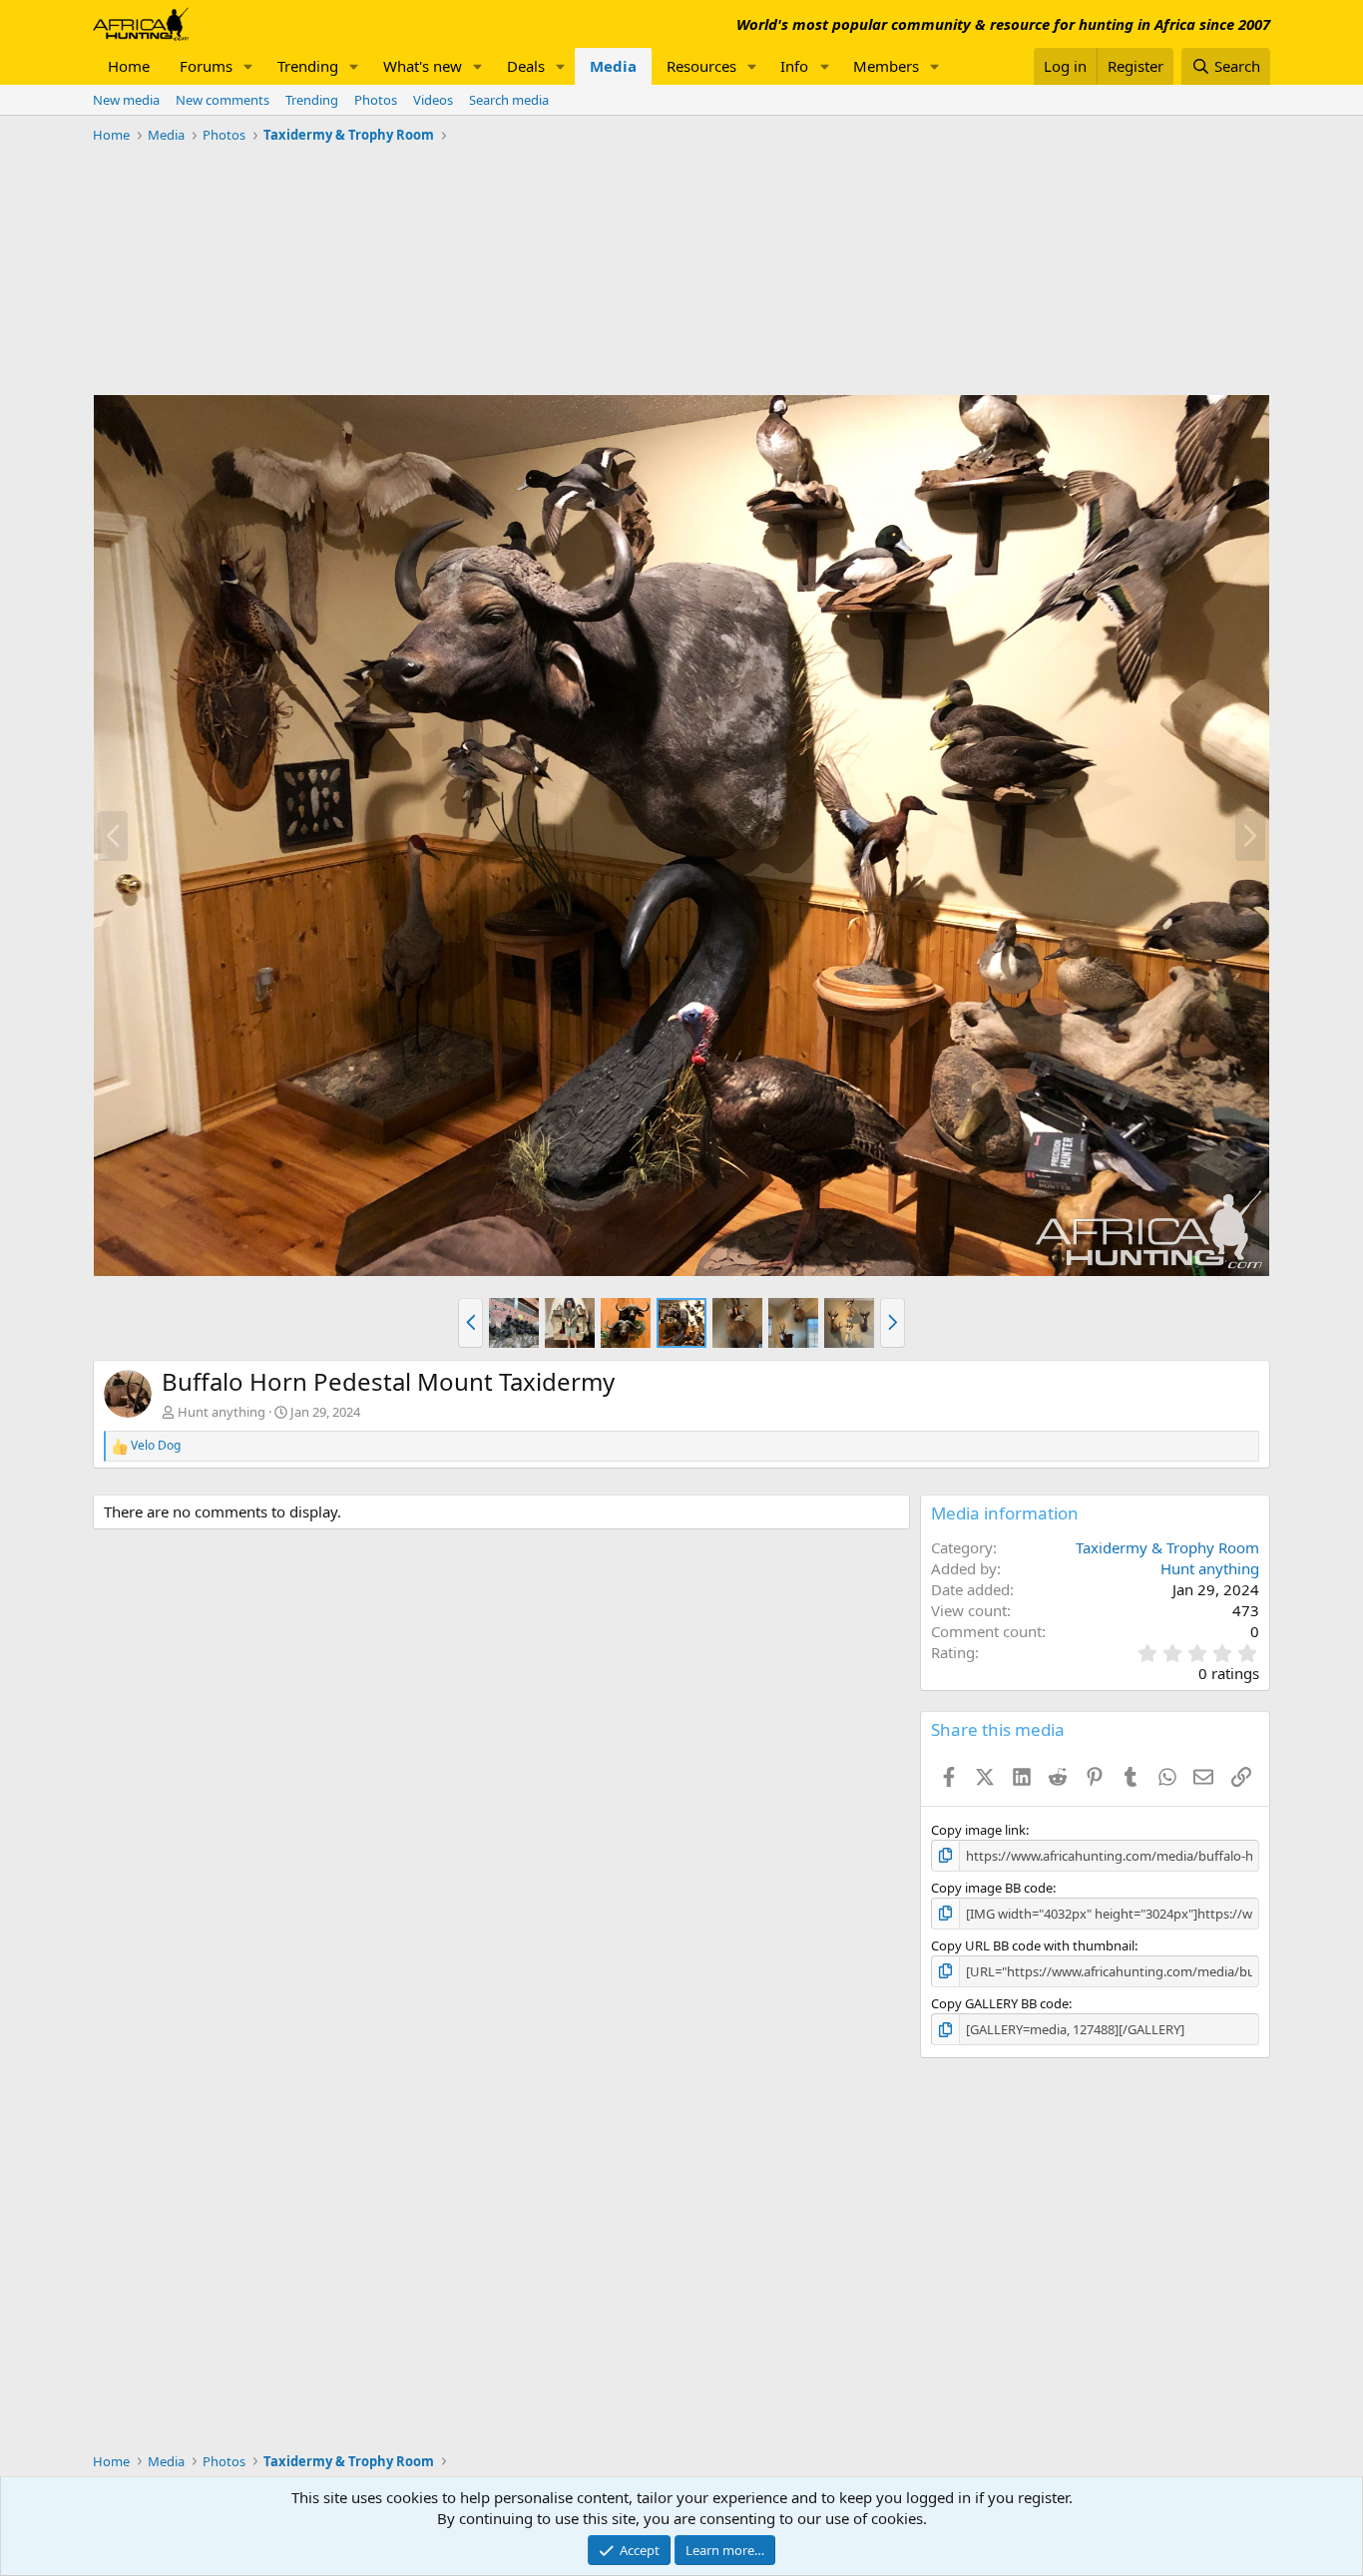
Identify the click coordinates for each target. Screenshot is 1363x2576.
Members (886, 66)
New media (126, 100)
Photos (376, 100)
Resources (701, 66)
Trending (308, 66)
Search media (509, 100)
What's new (423, 66)
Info (794, 66)
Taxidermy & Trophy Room (1167, 1547)
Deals (526, 66)
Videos (433, 100)
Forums (206, 66)
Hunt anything (222, 1412)
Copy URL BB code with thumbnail (1033, 1945)
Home (129, 66)
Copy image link (978, 1830)
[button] (248, 66)
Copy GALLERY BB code (1000, 2003)
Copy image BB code (992, 1888)
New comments (223, 100)
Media (613, 66)
